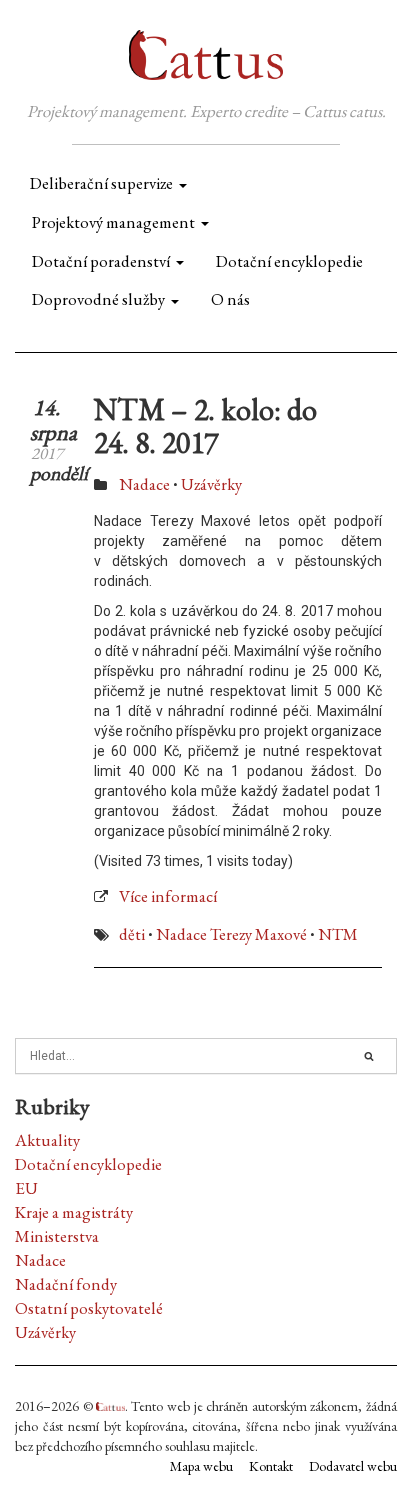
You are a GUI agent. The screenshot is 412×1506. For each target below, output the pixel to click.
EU (26, 1188)
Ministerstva (57, 1236)
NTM (338, 934)
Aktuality (47, 1140)
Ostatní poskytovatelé (89, 1308)
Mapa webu (201, 1466)
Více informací (168, 896)
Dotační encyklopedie (289, 261)
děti (132, 934)
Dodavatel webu (353, 1466)
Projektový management (113, 222)
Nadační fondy (66, 1284)
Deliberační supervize (101, 183)
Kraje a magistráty (74, 1212)
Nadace (144, 484)
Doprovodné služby (98, 299)
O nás (230, 299)
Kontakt (271, 1466)
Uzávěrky (211, 484)
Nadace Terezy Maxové (231, 934)
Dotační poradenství (101, 261)
